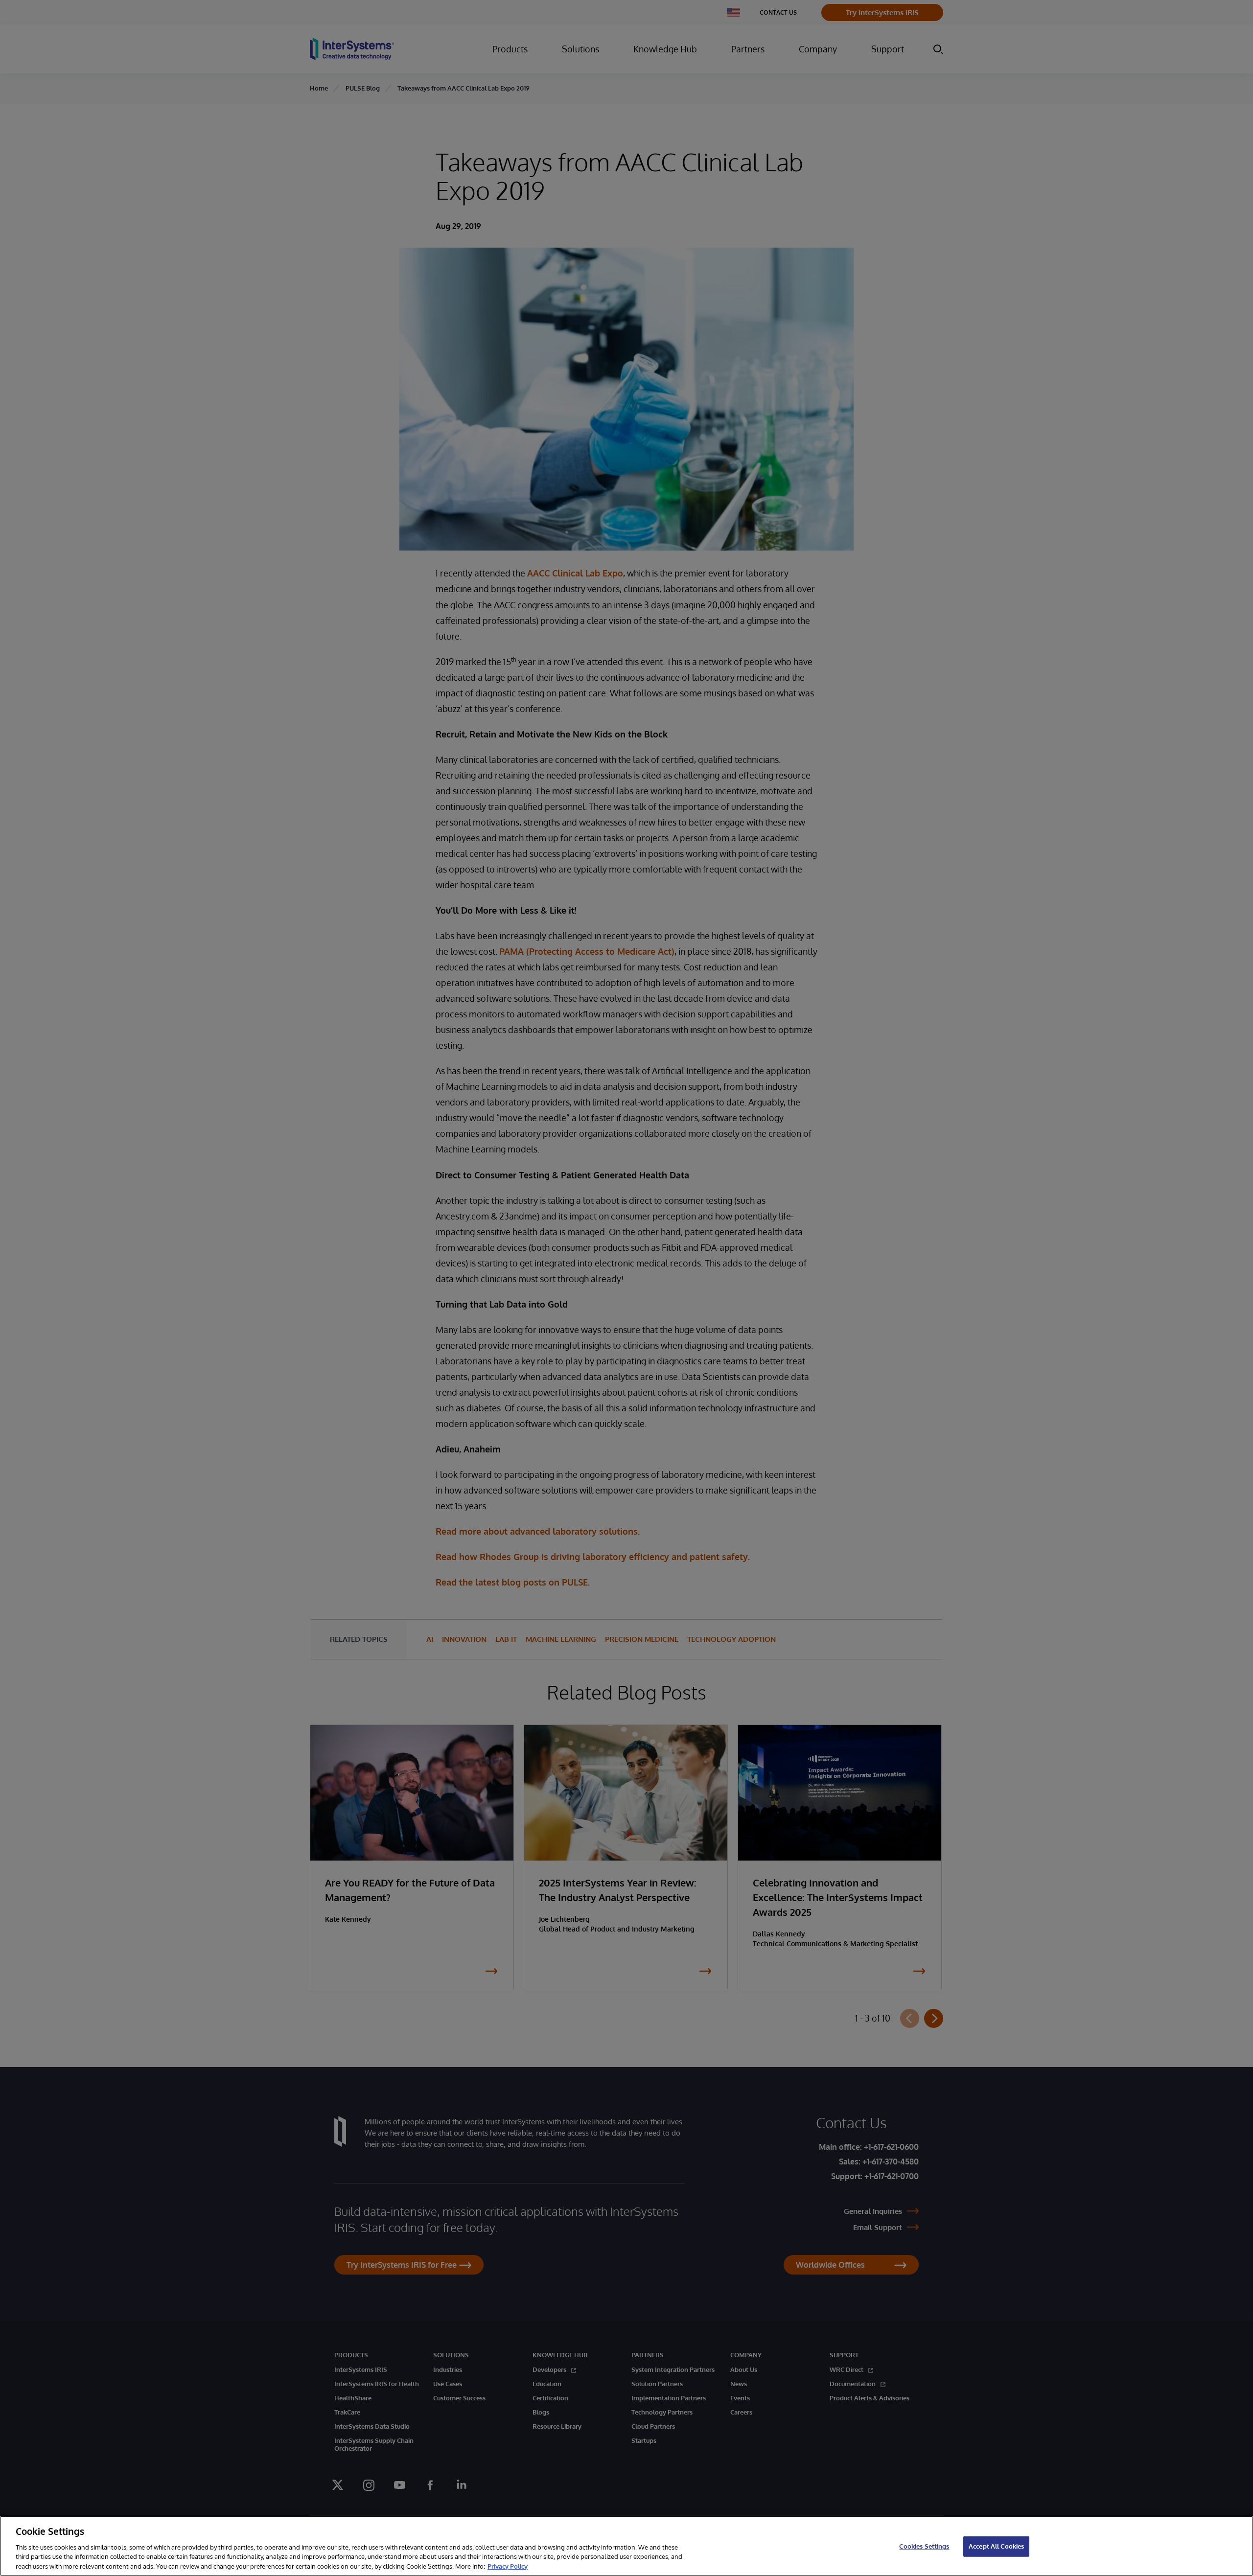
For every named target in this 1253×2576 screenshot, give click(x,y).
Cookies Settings (924, 2546)
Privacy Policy (508, 2566)
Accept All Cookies (996, 2546)
